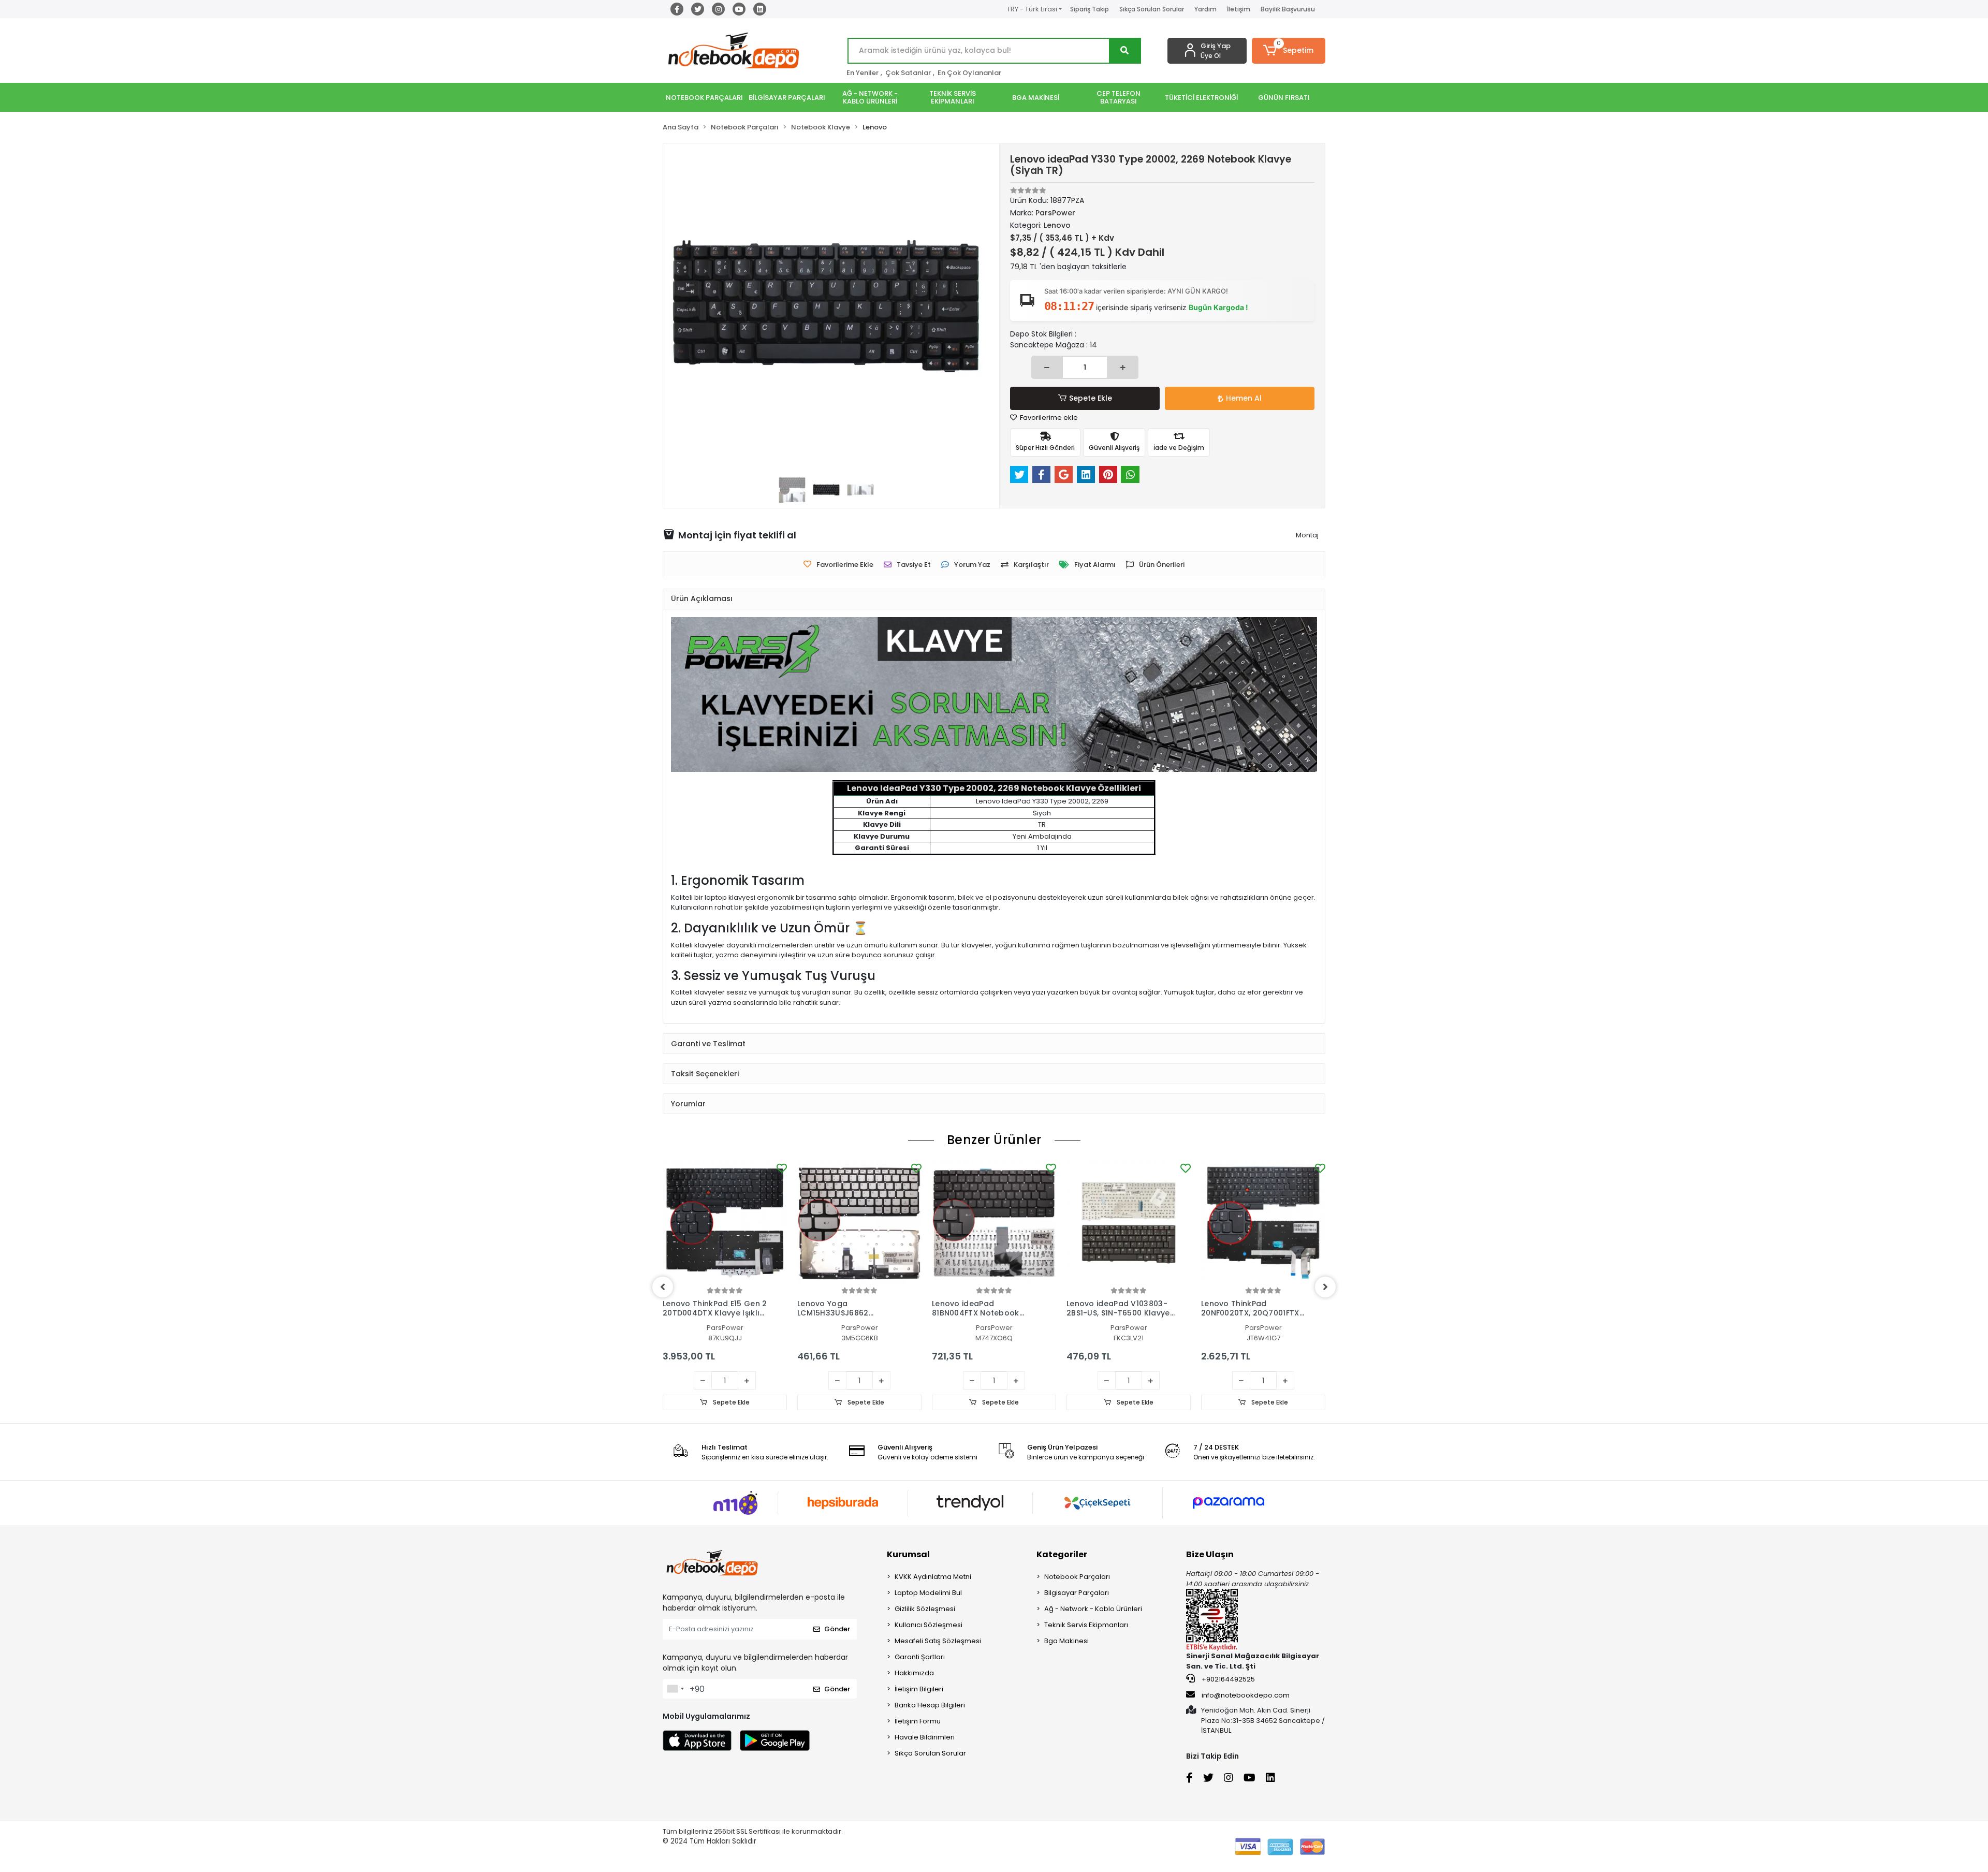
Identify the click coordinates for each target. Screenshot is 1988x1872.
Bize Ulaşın (1210, 1554)
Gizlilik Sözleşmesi (925, 1609)
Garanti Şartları (920, 1657)
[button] (1289, 51)
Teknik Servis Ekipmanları (1086, 1625)
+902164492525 (1227, 1679)
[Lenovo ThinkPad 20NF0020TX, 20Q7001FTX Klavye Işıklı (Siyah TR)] (1263, 1223)
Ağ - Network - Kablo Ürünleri (1093, 1609)
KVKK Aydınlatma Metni (933, 1577)
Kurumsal (908, 1554)
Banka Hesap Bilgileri (930, 1705)
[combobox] (675, 1689)
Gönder (837, 1629)
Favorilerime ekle (1048, 418)
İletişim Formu (918, 1721)
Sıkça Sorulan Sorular (1152, 9)
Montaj (1307, 535)
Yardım (1205, 9)
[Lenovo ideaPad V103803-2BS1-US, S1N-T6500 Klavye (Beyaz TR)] (1129, 1223)
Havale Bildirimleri (925, 1737)
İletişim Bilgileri (919, 1689)
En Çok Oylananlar (969, 73)
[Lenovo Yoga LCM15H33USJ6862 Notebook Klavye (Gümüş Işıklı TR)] (859, 1223)
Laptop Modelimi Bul (928, 1593)
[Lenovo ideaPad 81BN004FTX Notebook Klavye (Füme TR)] (994, 1223)
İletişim (1239, 9)
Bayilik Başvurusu (1288, 9)
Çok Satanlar (908, 73)
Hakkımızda (914, 1673)
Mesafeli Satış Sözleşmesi (938, 1641)
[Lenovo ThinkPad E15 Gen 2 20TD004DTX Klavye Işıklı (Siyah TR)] (725, 1223)
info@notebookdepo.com (1246, 1695)
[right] (1325, 1287)
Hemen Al (1244, 398)
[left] (663, 1287)
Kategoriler (1062, 1554)
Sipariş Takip (1090, 9)
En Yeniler (863, 73)
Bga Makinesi (1066, 1641)
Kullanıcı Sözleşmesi (929, 1625)
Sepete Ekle (1091, 398)
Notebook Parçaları (1077, 1577)
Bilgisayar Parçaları (1077, 1593)
